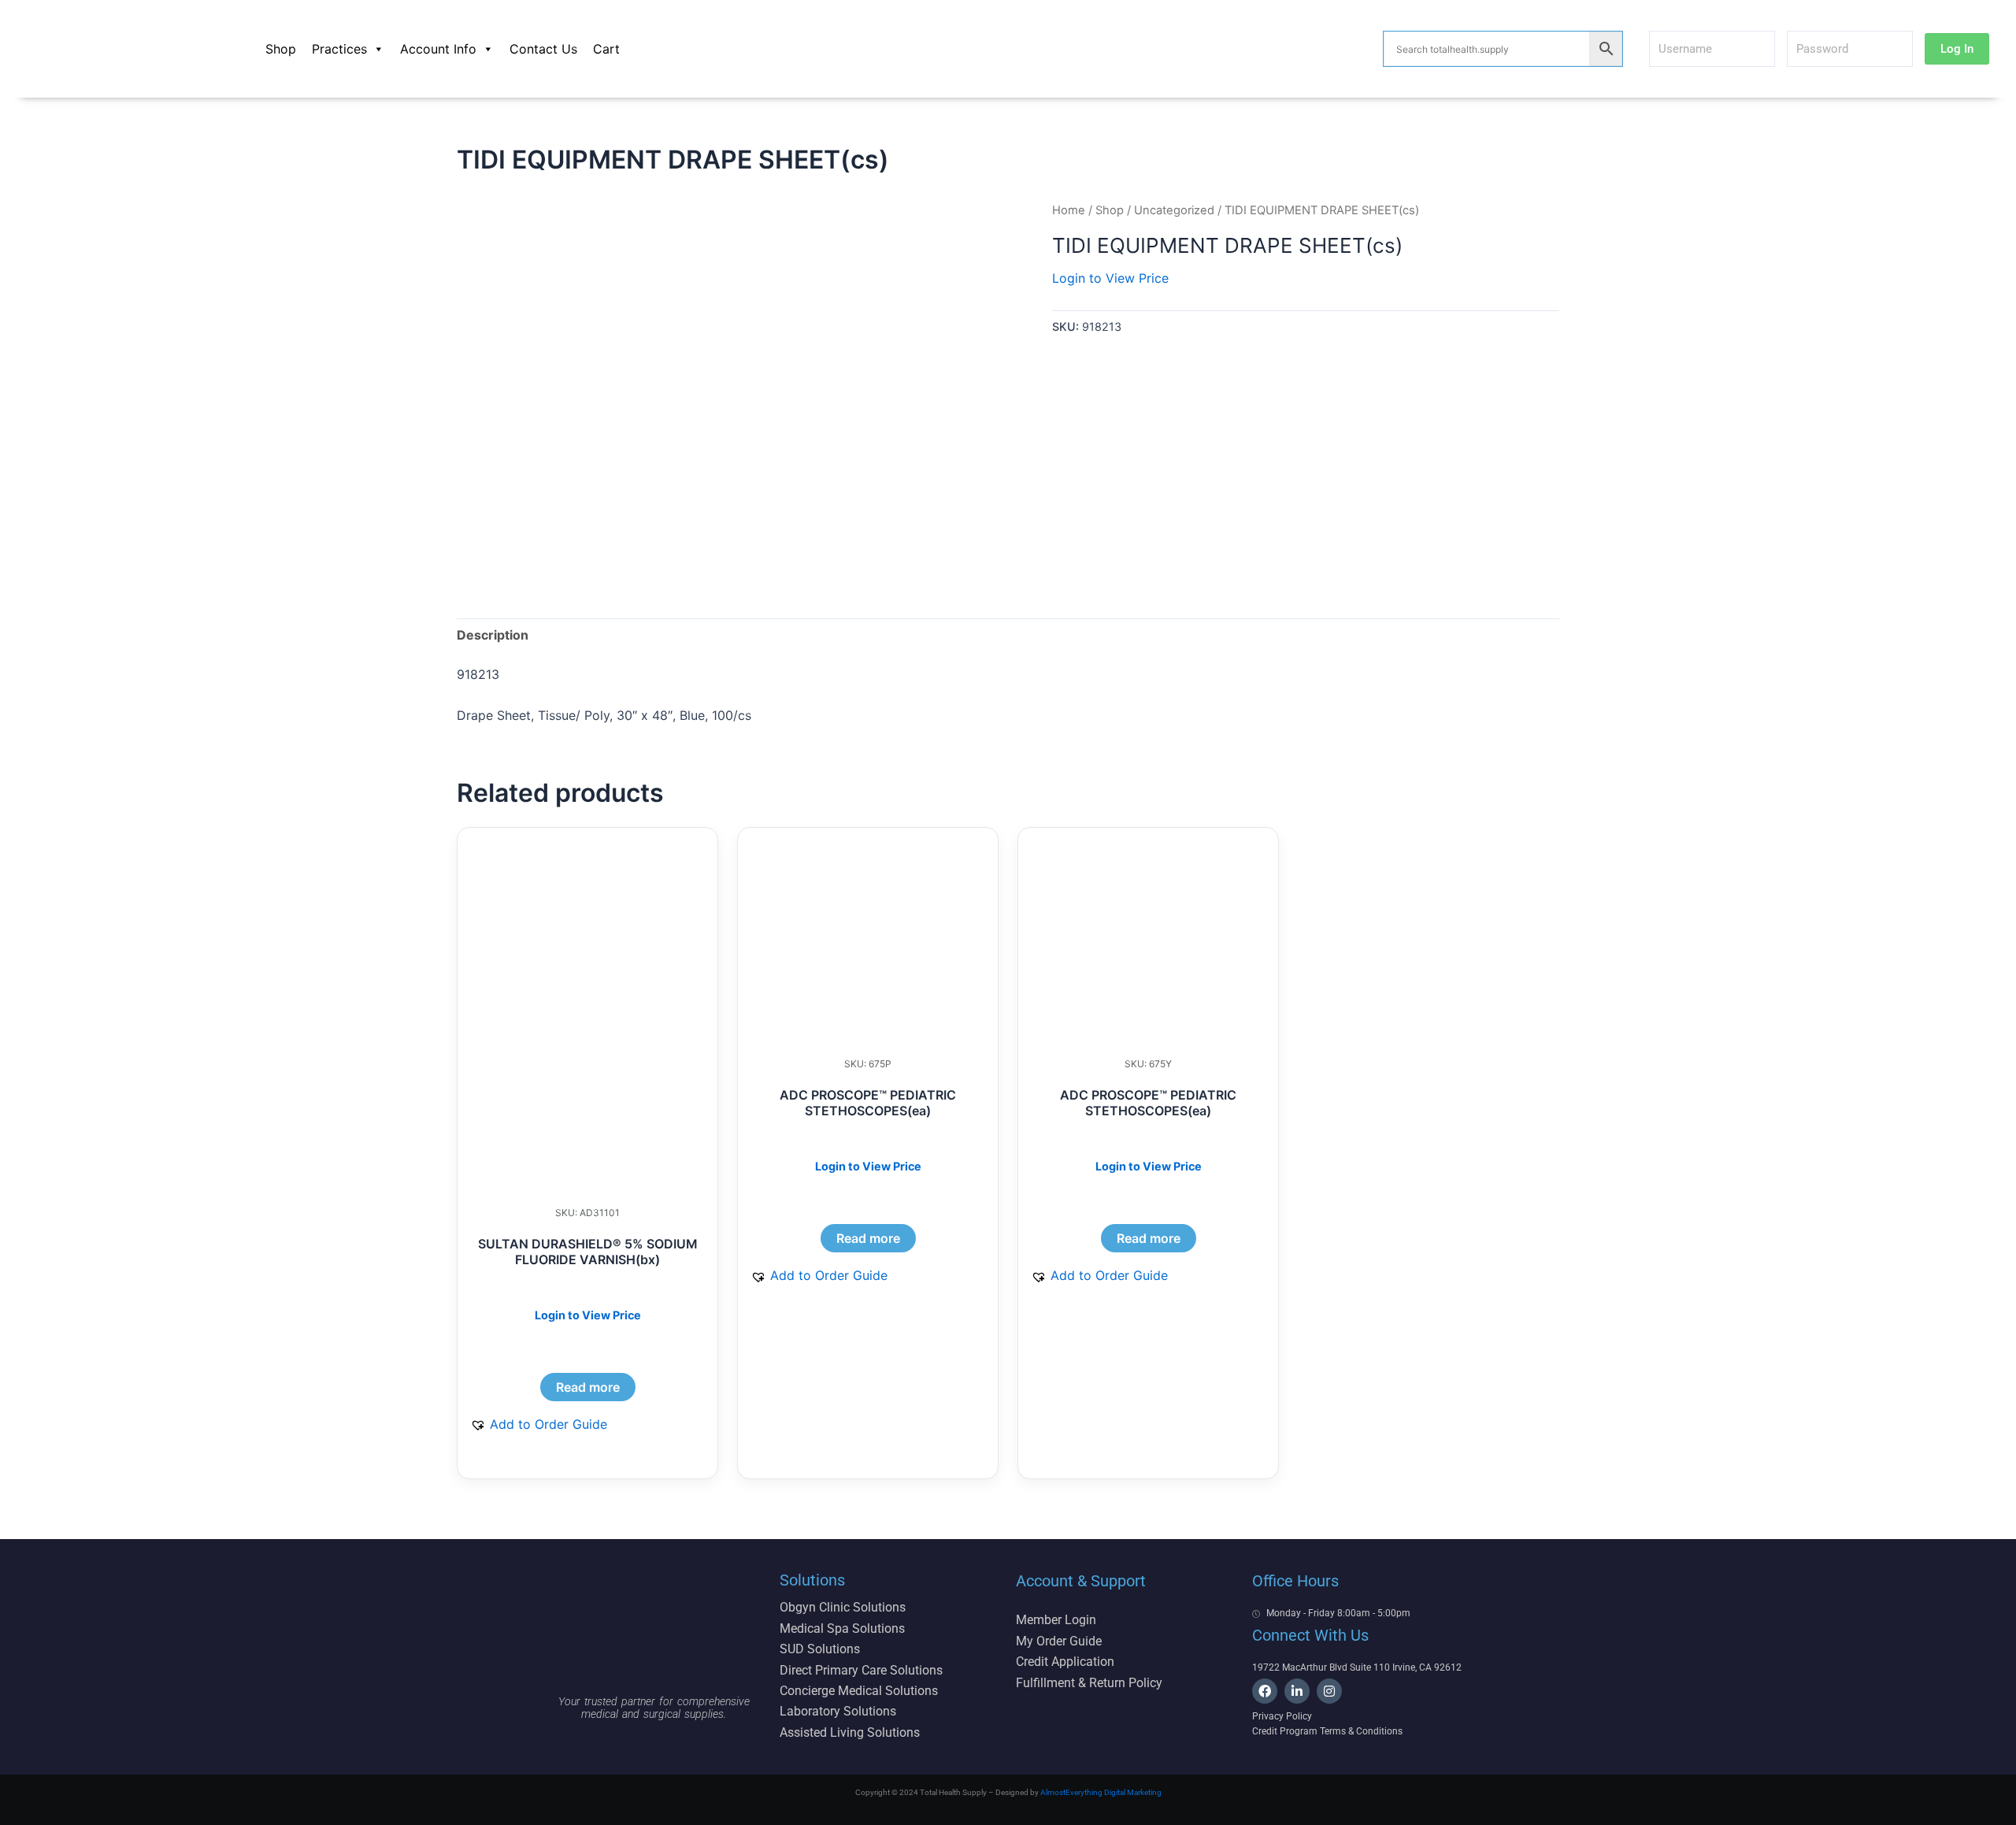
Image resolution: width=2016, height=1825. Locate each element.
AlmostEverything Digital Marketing (1101, 1792)
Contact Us (543, 49)
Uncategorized (1174, 210)
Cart (606, 49)
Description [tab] (493, 635)
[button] (539, 1424)
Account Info (438, 49)
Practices (339, 49)
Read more (588, 1387)
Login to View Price (1110, 278)
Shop (281, 49)
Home (1069, 210)
